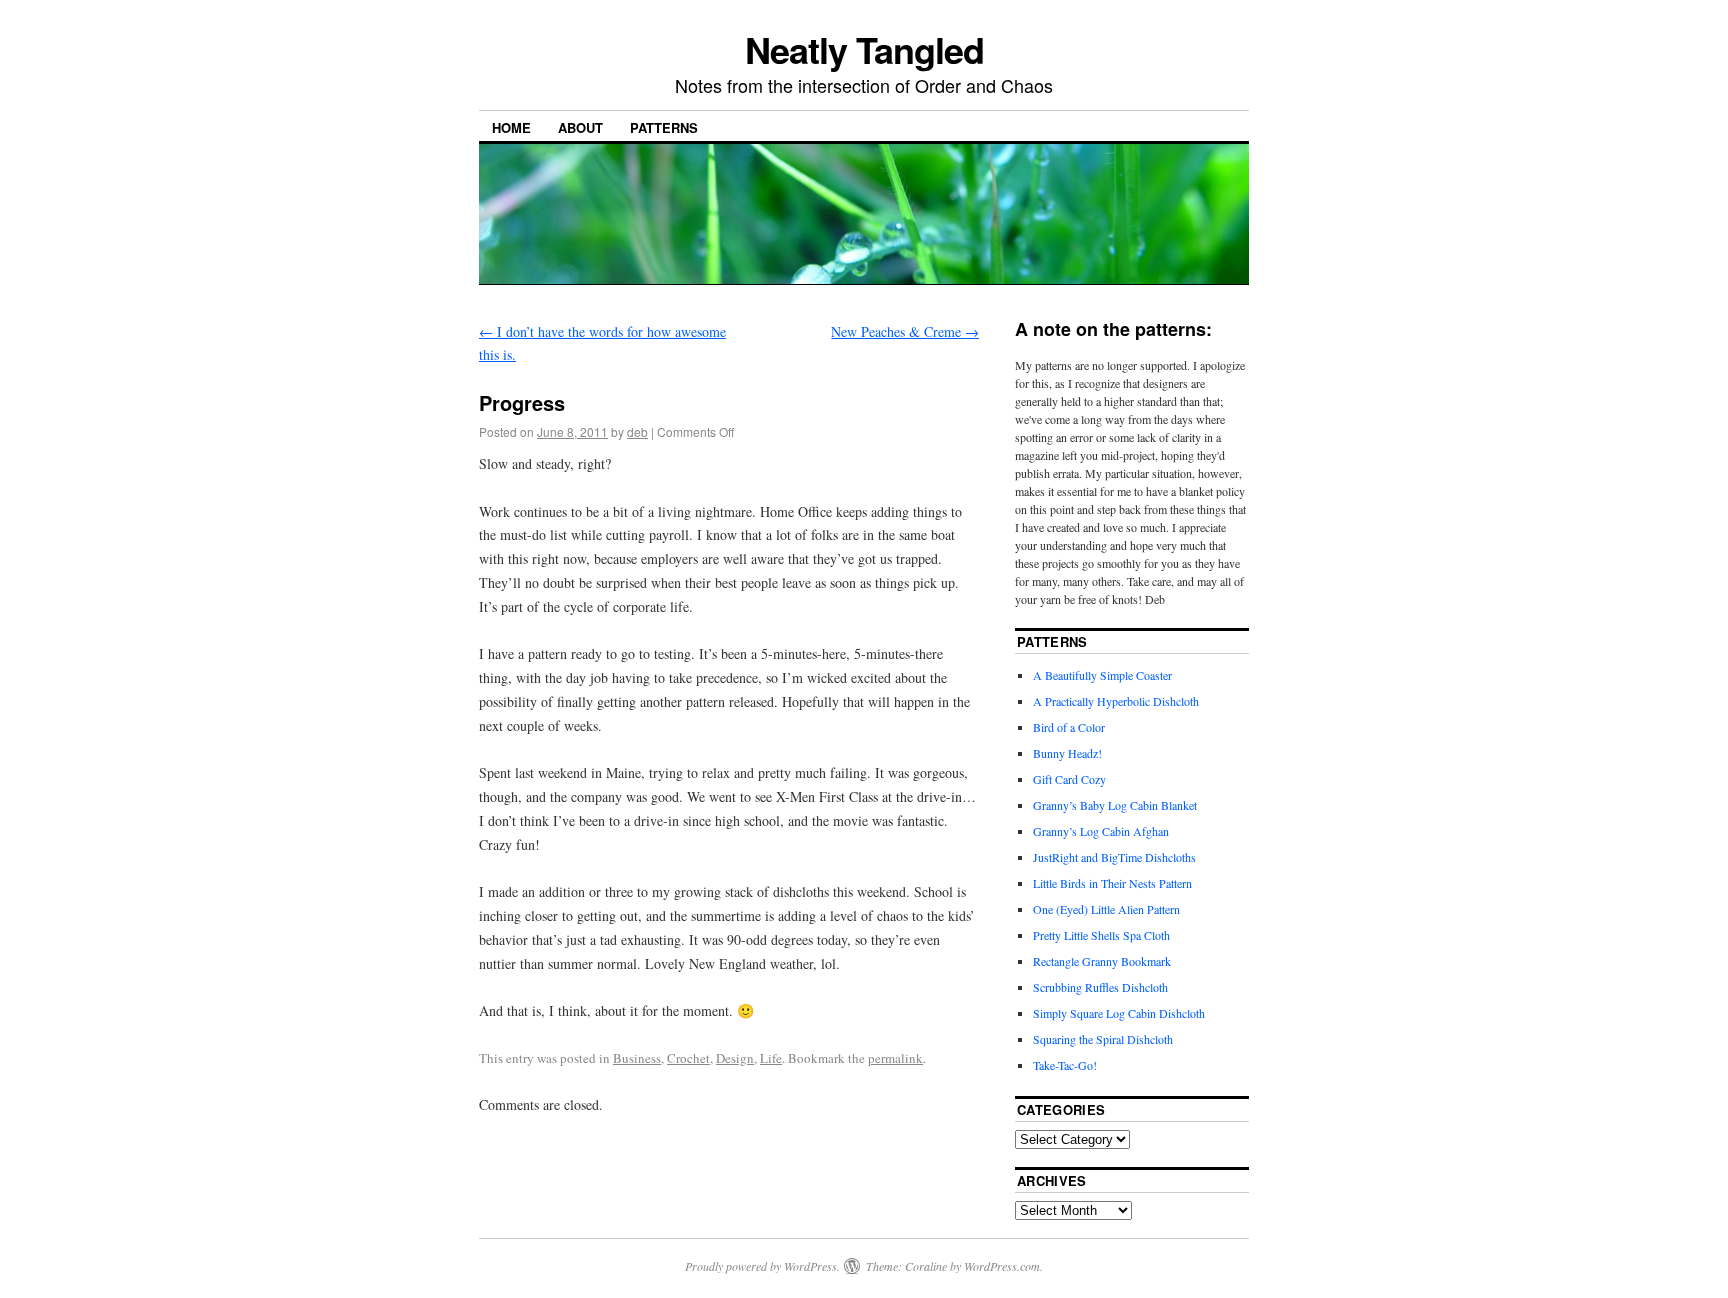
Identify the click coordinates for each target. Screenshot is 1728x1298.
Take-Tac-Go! (1065, 1065)
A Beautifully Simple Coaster (1102, 675)
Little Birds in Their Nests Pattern (1112, 883)
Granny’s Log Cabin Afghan (1101, 831)
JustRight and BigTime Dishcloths (1114, 857)
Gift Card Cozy (1069, 779)
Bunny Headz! (1067, 753)
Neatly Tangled (864, 49)
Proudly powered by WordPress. (762, 1266)
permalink (895, 1058)
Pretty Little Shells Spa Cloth (1101, 935)
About (580, 127)
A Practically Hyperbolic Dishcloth (1116, 701)
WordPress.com (1002, 1266)
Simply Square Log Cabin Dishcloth (1119, 1013)
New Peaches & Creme (905, 331)
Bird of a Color (1069, 727)
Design (735, 1058)
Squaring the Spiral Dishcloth (1103, 1039)
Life (771, 1058)
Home (511, 127)
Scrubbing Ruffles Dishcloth (1100, 987)
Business (637, 1058)
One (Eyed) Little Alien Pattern (1106, 909)
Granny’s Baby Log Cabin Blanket (1115, 805)
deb (637, 431)
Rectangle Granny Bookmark (1102, 961)
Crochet (688, 1058)
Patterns (664, 127)
